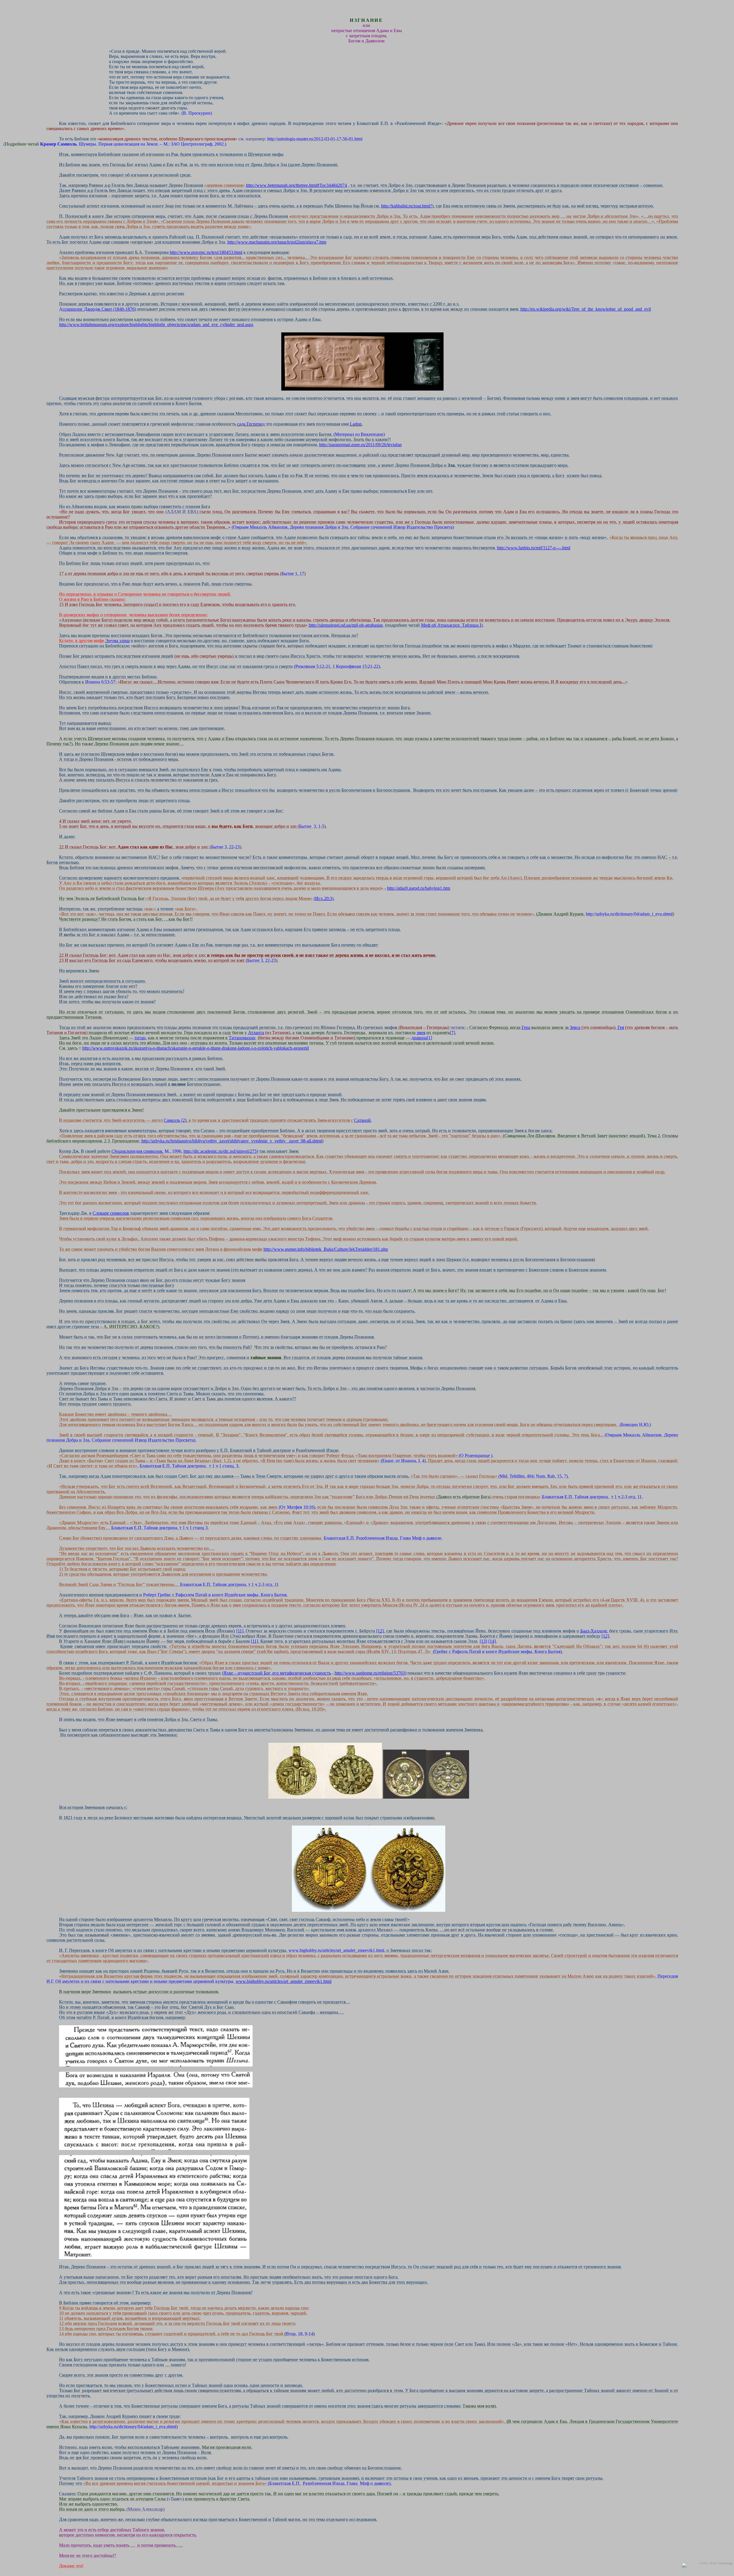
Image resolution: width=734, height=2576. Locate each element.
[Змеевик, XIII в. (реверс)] (60, 1802)
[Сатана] (60, 1125)
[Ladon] (60, 429)
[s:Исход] (60, 904)
